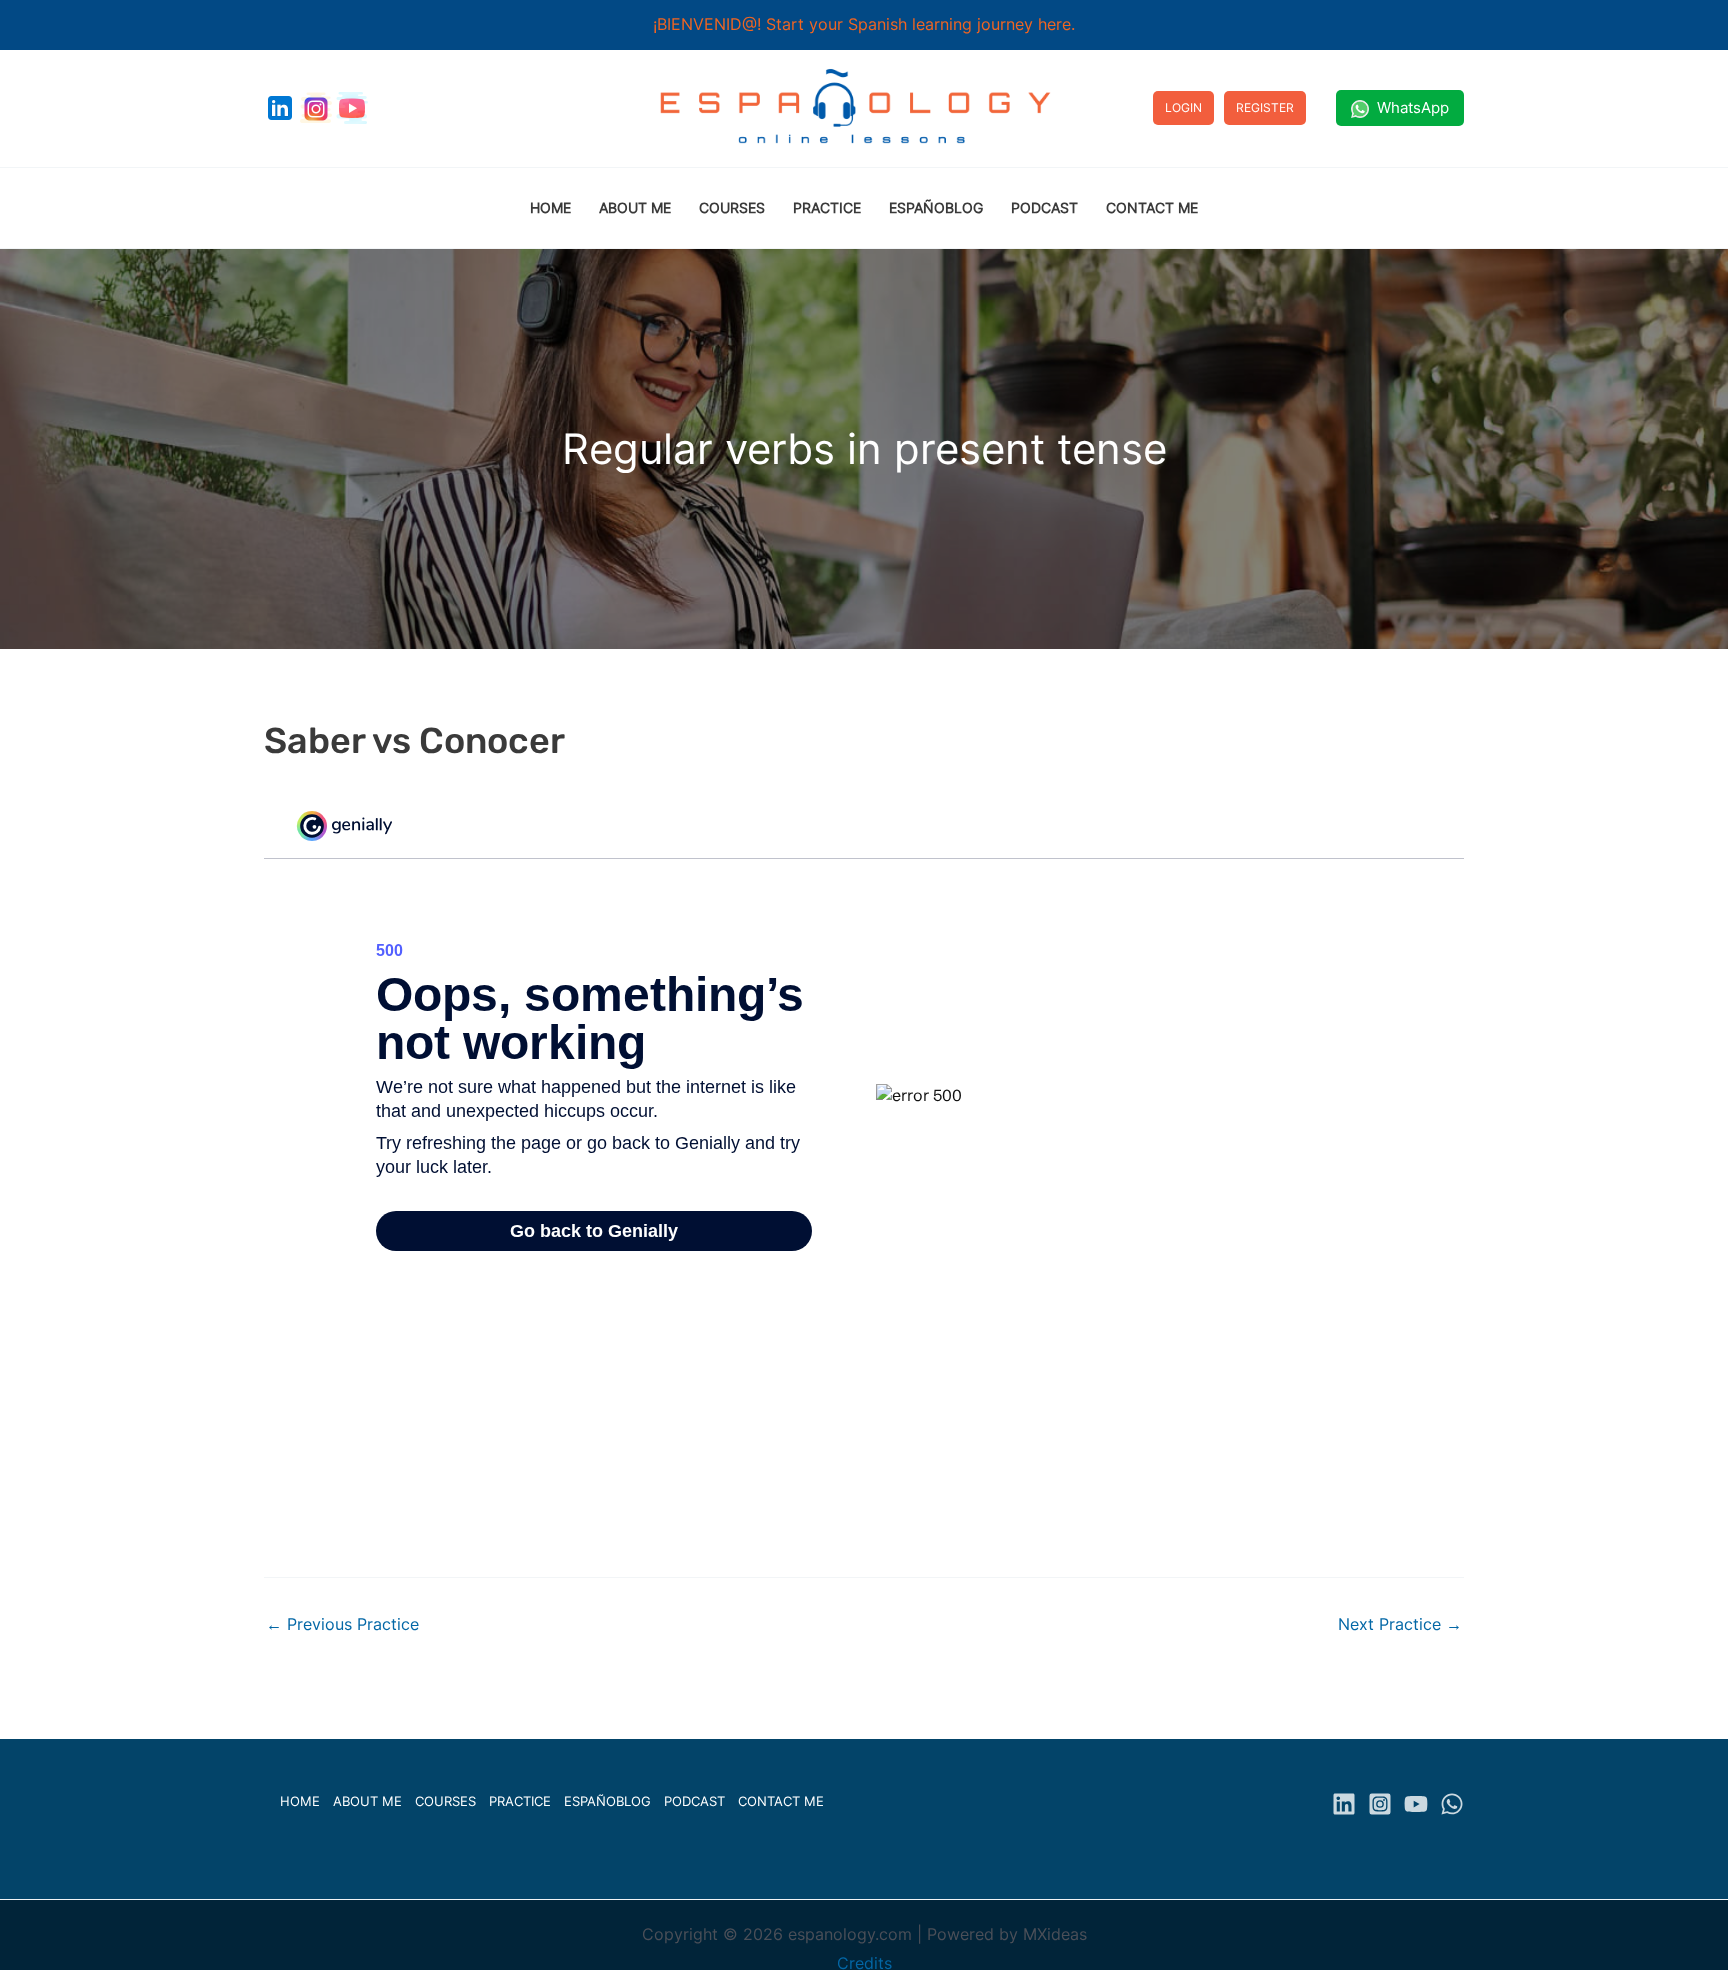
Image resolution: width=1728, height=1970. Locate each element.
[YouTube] (1416, 1804)
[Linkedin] (1344, 1804)
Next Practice (1400, 1624)
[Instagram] (1380, 1804)
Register (1265, 107)
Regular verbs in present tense (864, 448)
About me (367, 1801)
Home (300, 1801)
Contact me (781, 1801)
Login (1183, 107)
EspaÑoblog (607, 1801)
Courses (445, 1801)
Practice (520, 1801)
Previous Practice (342, 1624)
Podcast (694, 1801)
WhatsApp (1409, 107)
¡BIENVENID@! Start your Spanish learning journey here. (864, 24)
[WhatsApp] (1452, 1804)
